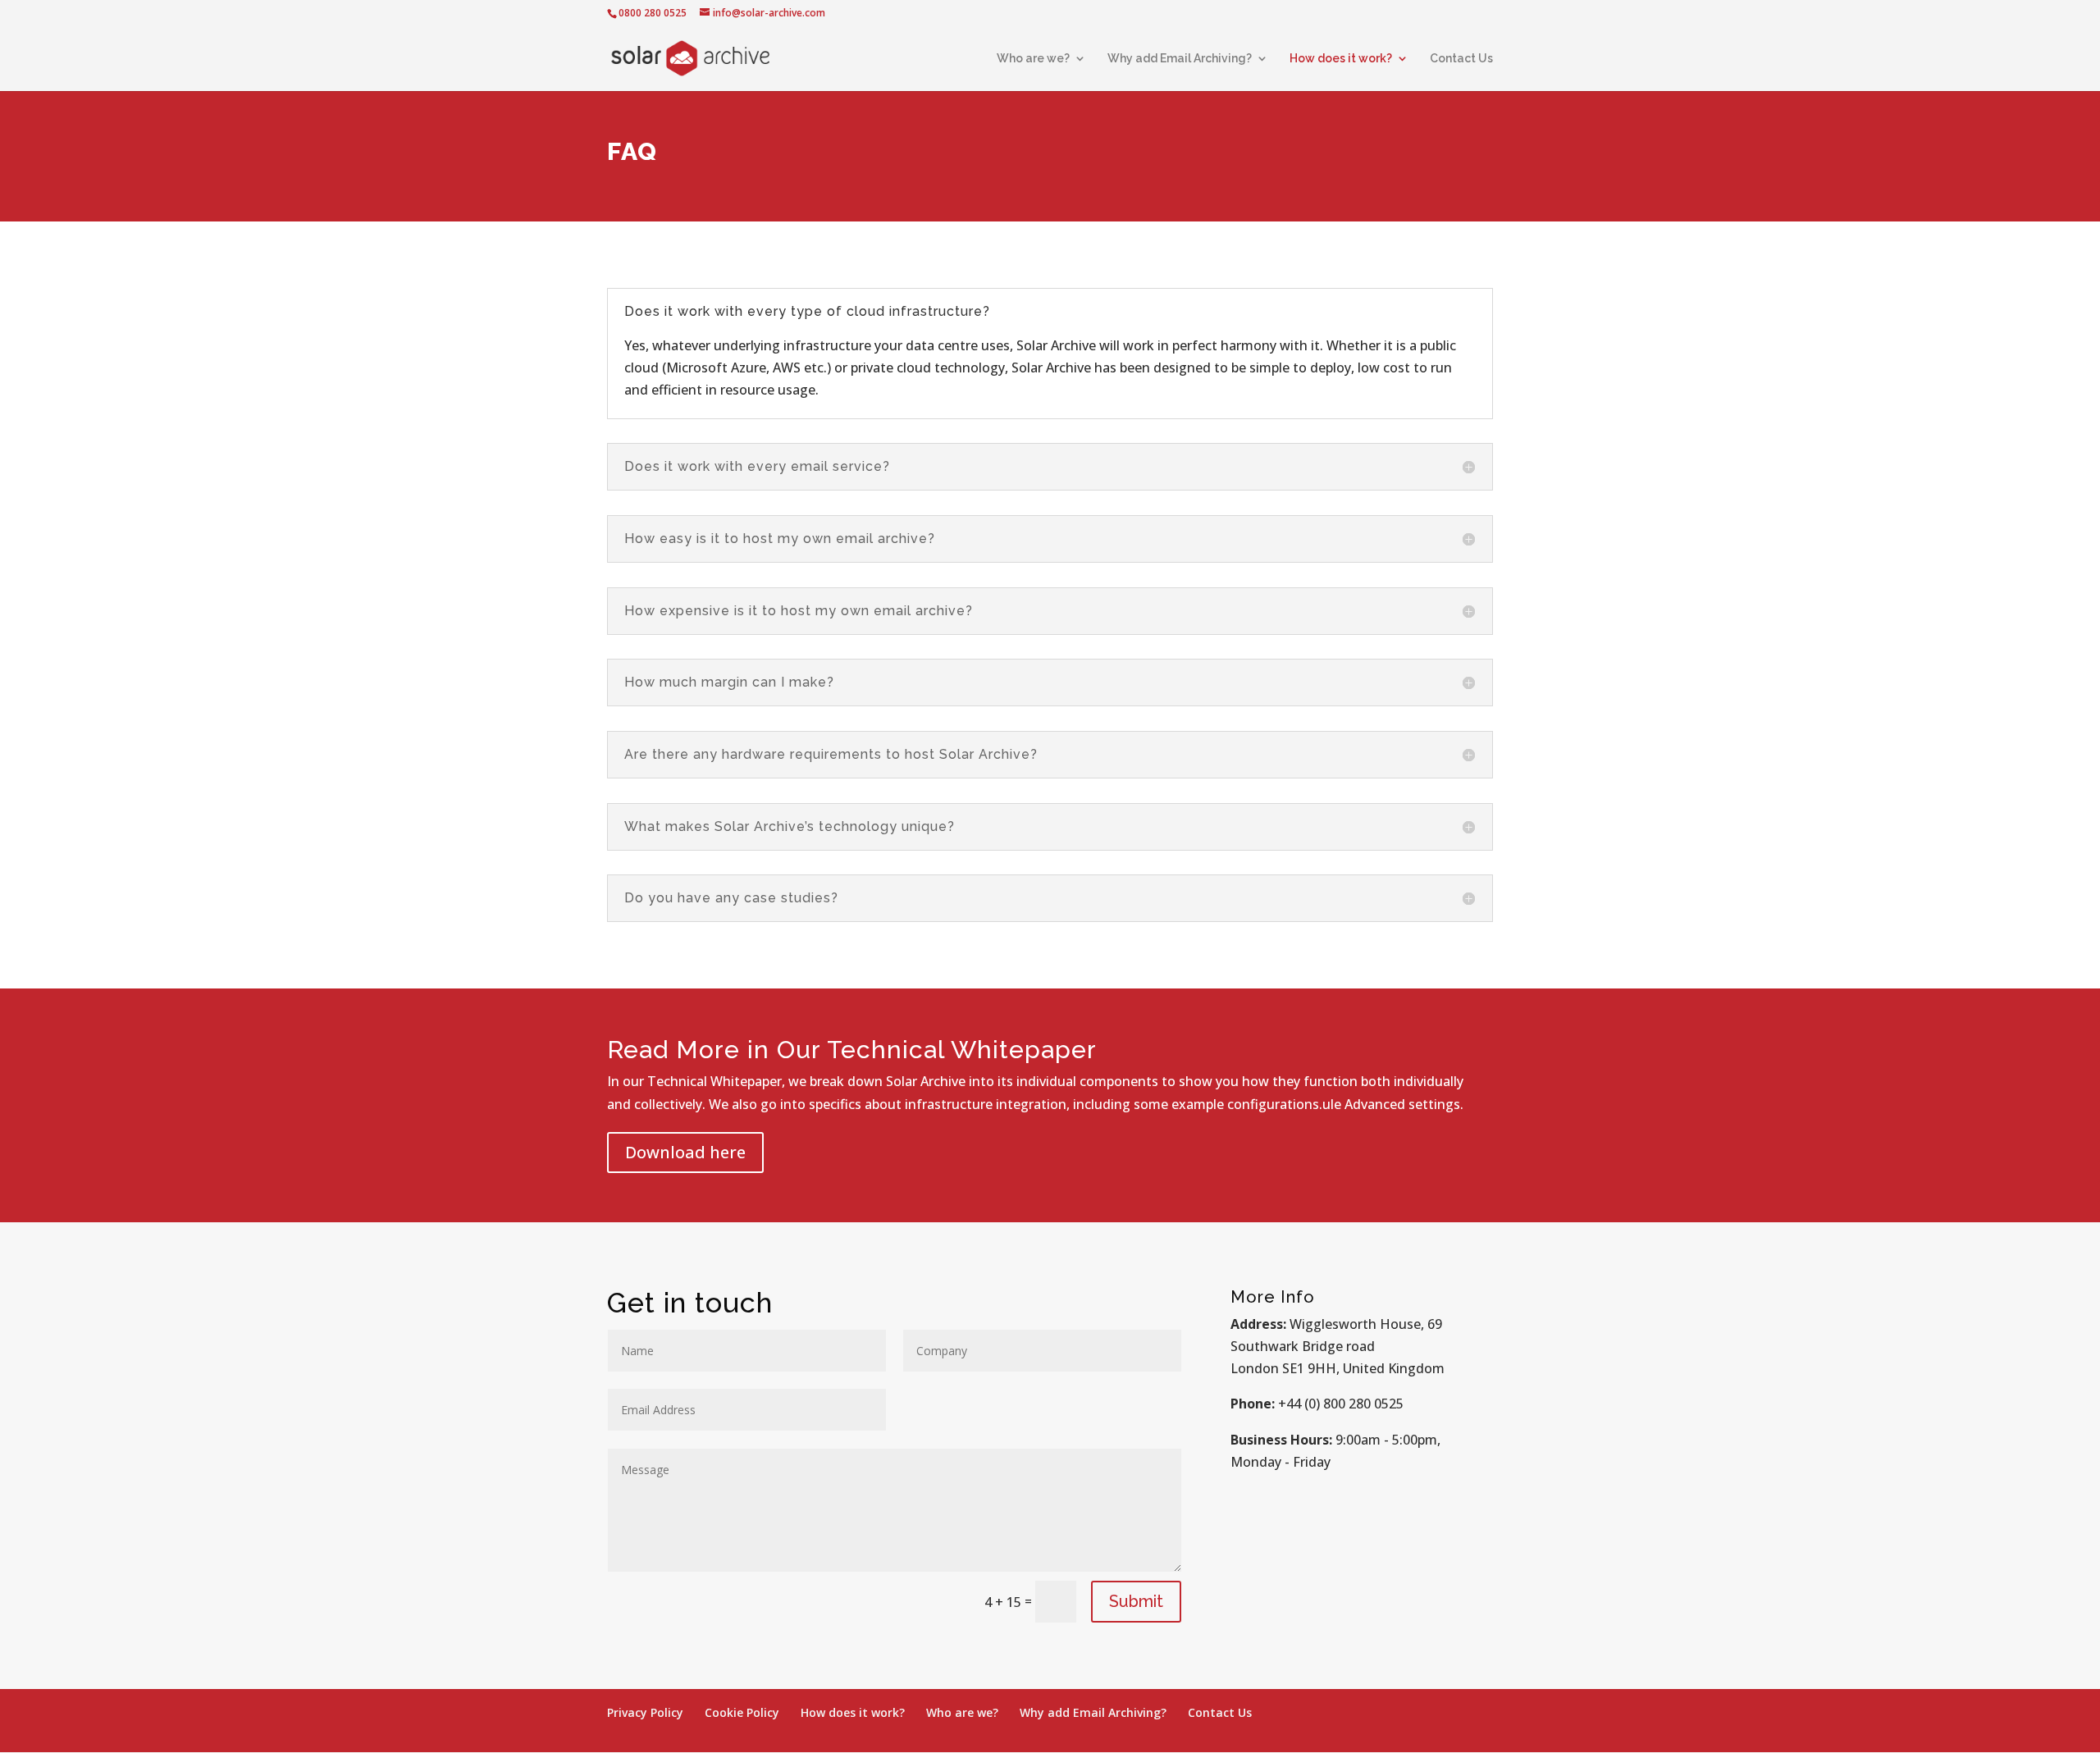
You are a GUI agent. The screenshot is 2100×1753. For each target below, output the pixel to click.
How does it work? (1341, 59)
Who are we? (1033, 59)
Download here (685, 1152)
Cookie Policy (742, 1712)
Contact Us (1461, 59)
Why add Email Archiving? (1180, 59)
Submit (1136, 1601)
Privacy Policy (645, 1712)
